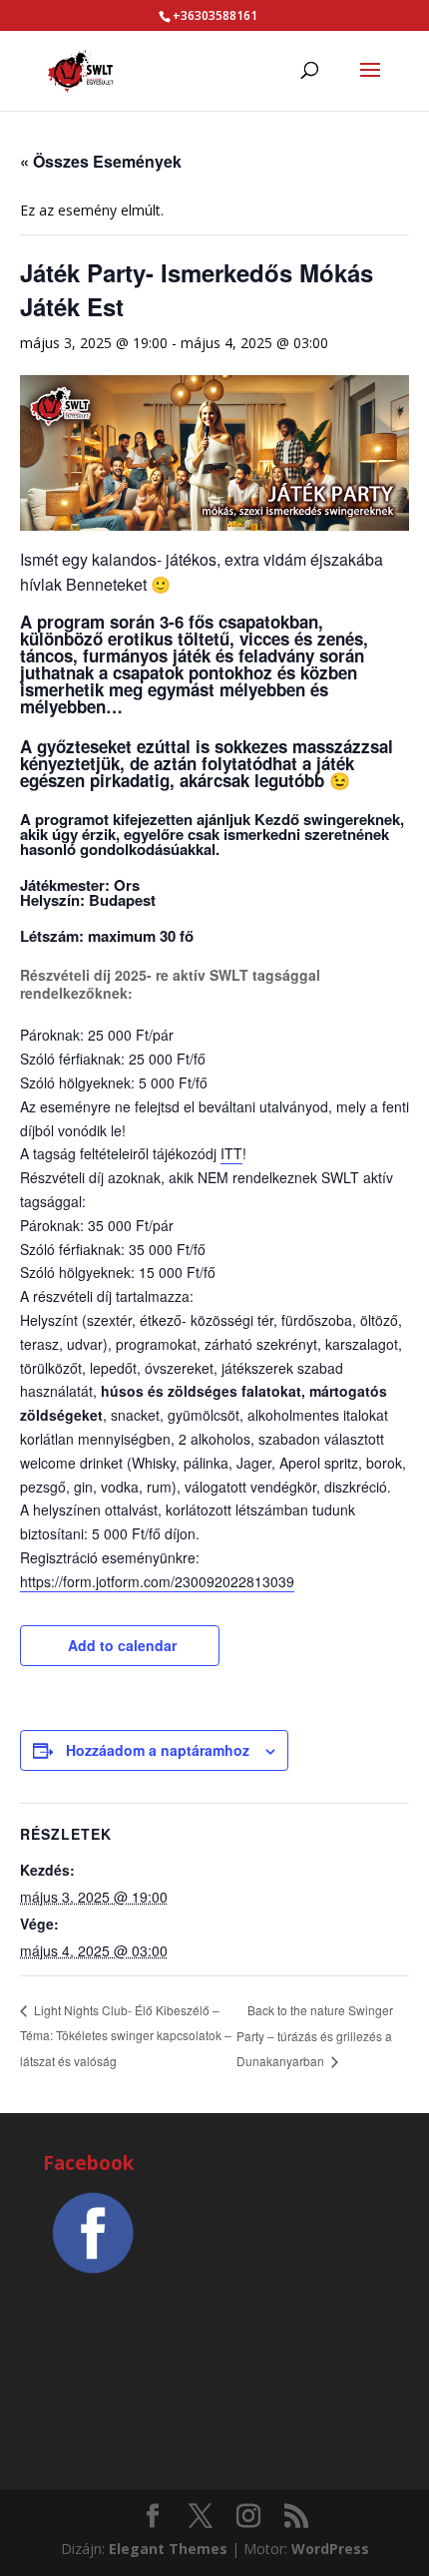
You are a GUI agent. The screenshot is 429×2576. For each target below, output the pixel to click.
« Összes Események (101, 161)
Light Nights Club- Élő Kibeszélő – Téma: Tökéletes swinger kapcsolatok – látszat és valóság (126, 2035)
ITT (231, 1153)
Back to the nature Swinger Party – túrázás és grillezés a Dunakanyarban (315, 2036)
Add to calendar (122, 1645)
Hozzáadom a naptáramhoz (158, 1750)
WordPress (330, 2549)
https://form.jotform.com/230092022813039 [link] (157, 1581)
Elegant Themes (168, 2549)
